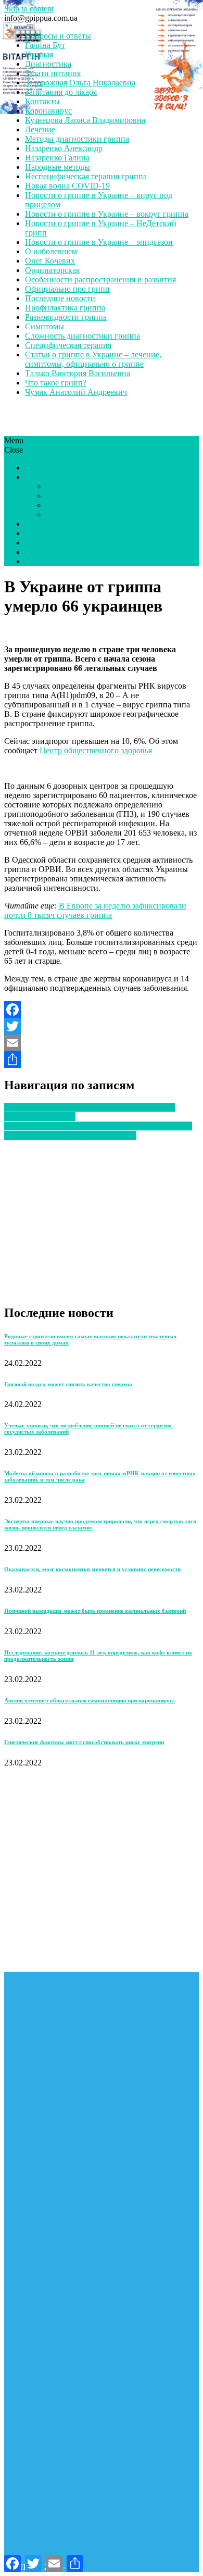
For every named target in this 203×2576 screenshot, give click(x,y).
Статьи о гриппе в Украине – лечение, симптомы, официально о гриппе (93, 359)
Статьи (37, 468)
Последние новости (60, 298)
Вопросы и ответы (58, 36)
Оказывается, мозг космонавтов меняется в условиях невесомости (92, 1569)
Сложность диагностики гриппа (83, 336)
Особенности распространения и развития (100, 279)
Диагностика (48, 64)
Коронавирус (48, 111)
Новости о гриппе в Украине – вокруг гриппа (107, 214)
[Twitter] (102, 1026)
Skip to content (29, 9)
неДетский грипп (56, 543)
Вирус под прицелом (83, 505)
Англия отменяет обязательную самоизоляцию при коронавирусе (90, 1700)
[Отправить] (102, 1060)
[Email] (102, 1043)
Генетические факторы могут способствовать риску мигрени (84, 1742)
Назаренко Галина (57, 158)
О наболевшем (51, 251)
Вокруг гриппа (73, 496)
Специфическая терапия (68, 345)
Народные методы (58, 167)
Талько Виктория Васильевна (78, 373)
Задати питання (53, 73)
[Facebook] (102, 1010)
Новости (40, 477)
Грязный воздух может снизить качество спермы (68, 1384)
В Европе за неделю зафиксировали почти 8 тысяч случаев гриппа (95, 910)
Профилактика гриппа (65, 308)
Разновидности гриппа (66, 317)
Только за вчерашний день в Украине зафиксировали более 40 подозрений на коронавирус (98, 1131)
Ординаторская (52, 270)
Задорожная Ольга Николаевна (80, 83)
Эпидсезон (65, 486)
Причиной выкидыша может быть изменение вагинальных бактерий (95, 1611)
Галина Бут (45, 45)
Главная (39, 54)
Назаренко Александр (64, 148)
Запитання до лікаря (61, 92)
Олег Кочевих (50, 261)
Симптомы (45, 326)
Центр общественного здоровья (96, 750)
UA (31, 561)
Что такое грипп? (56, 383)
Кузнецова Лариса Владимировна (85, 120)
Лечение (40, 129)
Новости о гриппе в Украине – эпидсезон (99, 242)
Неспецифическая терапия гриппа (86, 176)
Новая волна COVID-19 (67, 186)
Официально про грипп (67, 289)
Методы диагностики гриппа (77, 139)
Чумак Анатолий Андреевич (76, 392)
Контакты (42, 101)
